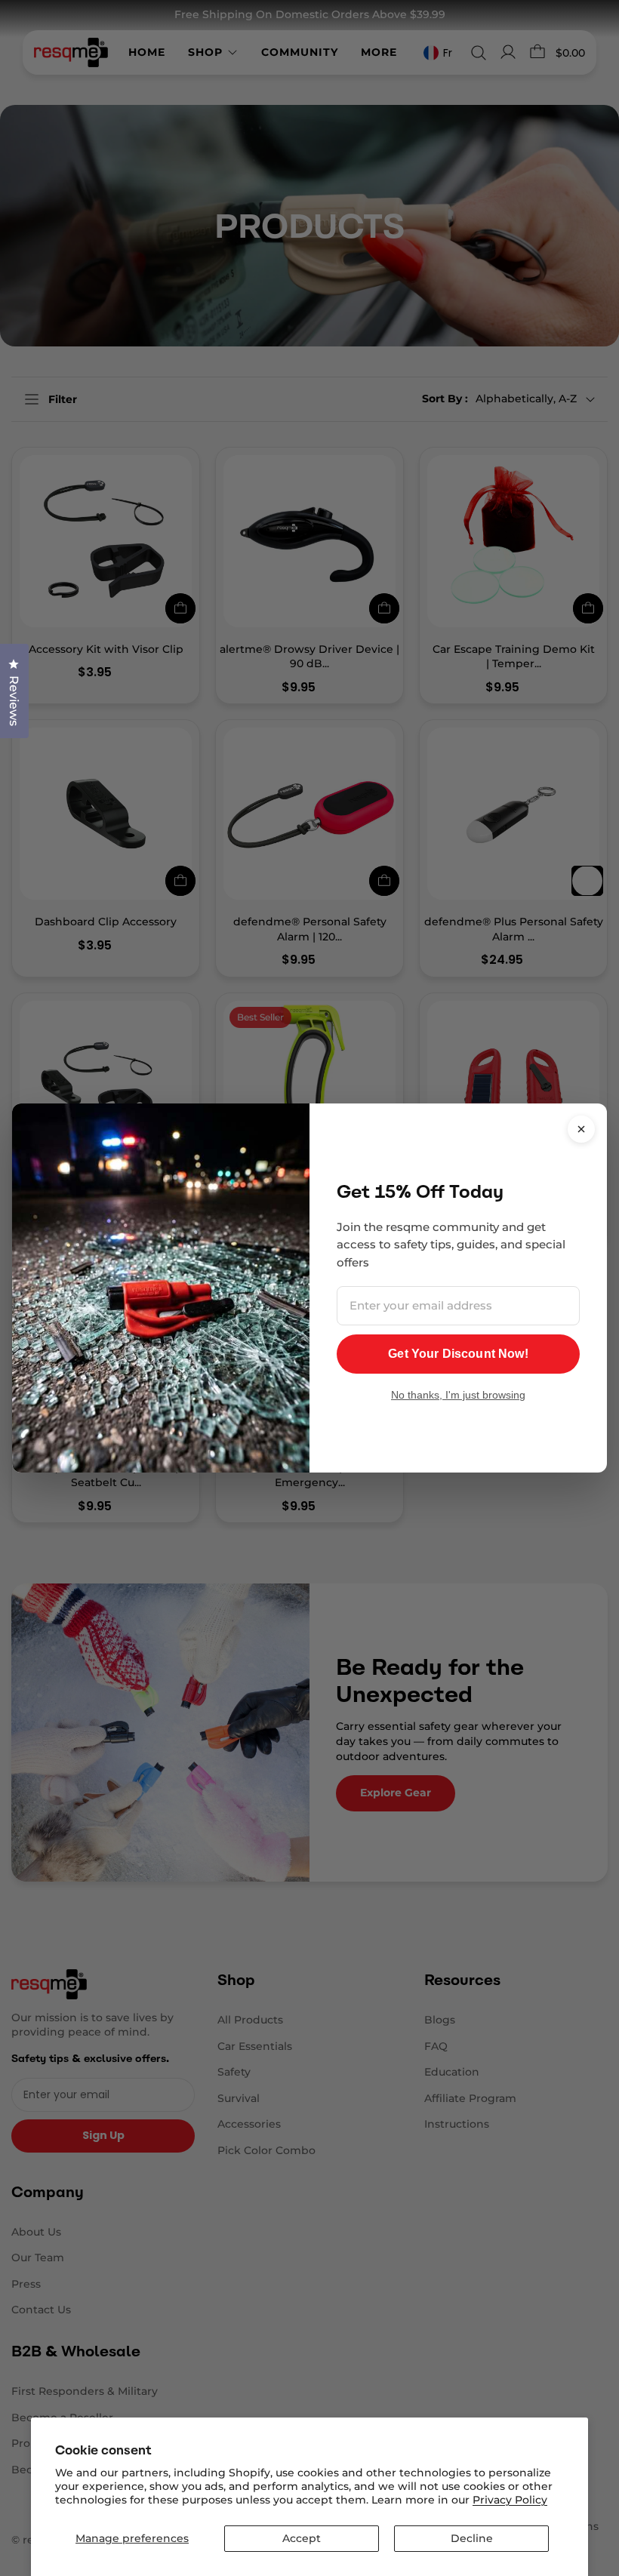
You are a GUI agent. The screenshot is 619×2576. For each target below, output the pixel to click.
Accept (302, 2538)
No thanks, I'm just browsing (458, 1395)
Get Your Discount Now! (458, 1354)
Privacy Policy (510, 2500)
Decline (472, 2538)
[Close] (581, 1129)
